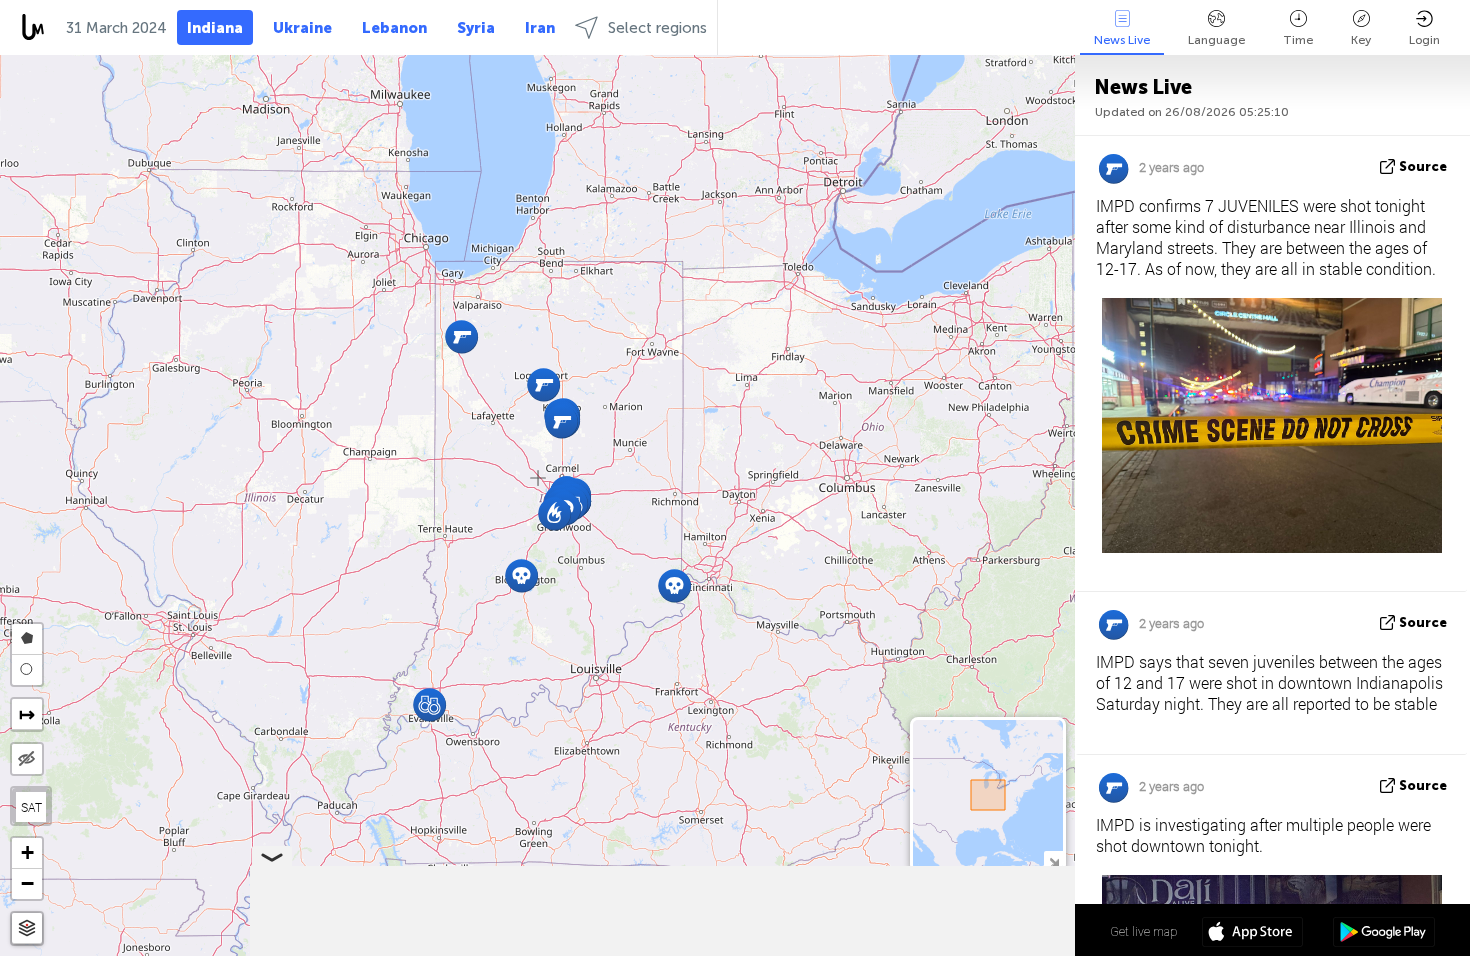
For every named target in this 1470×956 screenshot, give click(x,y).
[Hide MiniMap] (1053, 860)
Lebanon (394, 28)
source (1423, 166)
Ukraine (302, 28)
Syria (476, 28)
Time (1298, 40)
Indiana (215, 28)
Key (1361, 40)
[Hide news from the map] (27, 759)
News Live (1122, 40)
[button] (429, 704)
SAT (31, 807)
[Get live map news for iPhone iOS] (1252, 934)
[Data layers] (27, 928)
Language (1216, 40)
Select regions (657, 28)
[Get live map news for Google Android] (1383, 934)
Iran (540, 28)
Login (1424, 40)
